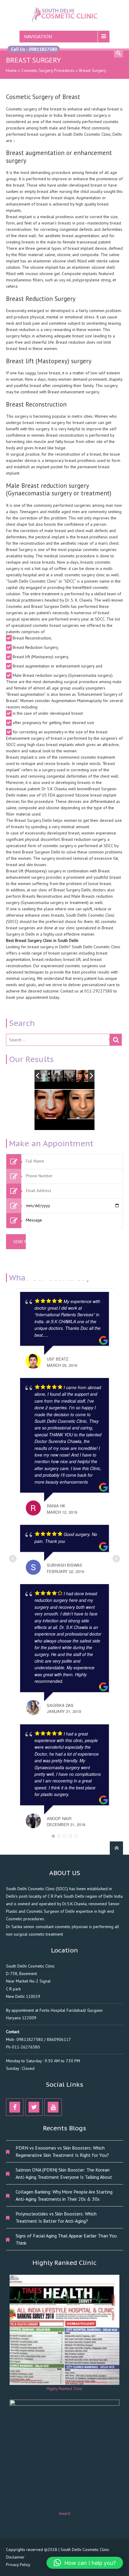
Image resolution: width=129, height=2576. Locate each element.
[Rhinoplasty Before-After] (82, 1076)
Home (11, 70)
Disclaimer (15, 2557)
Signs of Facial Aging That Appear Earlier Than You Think (66, 2239)
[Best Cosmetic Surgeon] (70, 1076)
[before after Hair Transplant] (45, 1076)
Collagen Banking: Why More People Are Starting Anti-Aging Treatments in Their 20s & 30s (64, 2195)
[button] (85, 2563)
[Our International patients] (57, 1076)
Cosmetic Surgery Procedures (48, 70)
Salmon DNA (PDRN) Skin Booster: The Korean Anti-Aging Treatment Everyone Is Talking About (64, 2173)
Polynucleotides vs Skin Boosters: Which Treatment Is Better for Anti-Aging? (56, 2217)
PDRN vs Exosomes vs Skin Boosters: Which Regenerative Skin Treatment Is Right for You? (62, 2151)
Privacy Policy (18, 2565)
